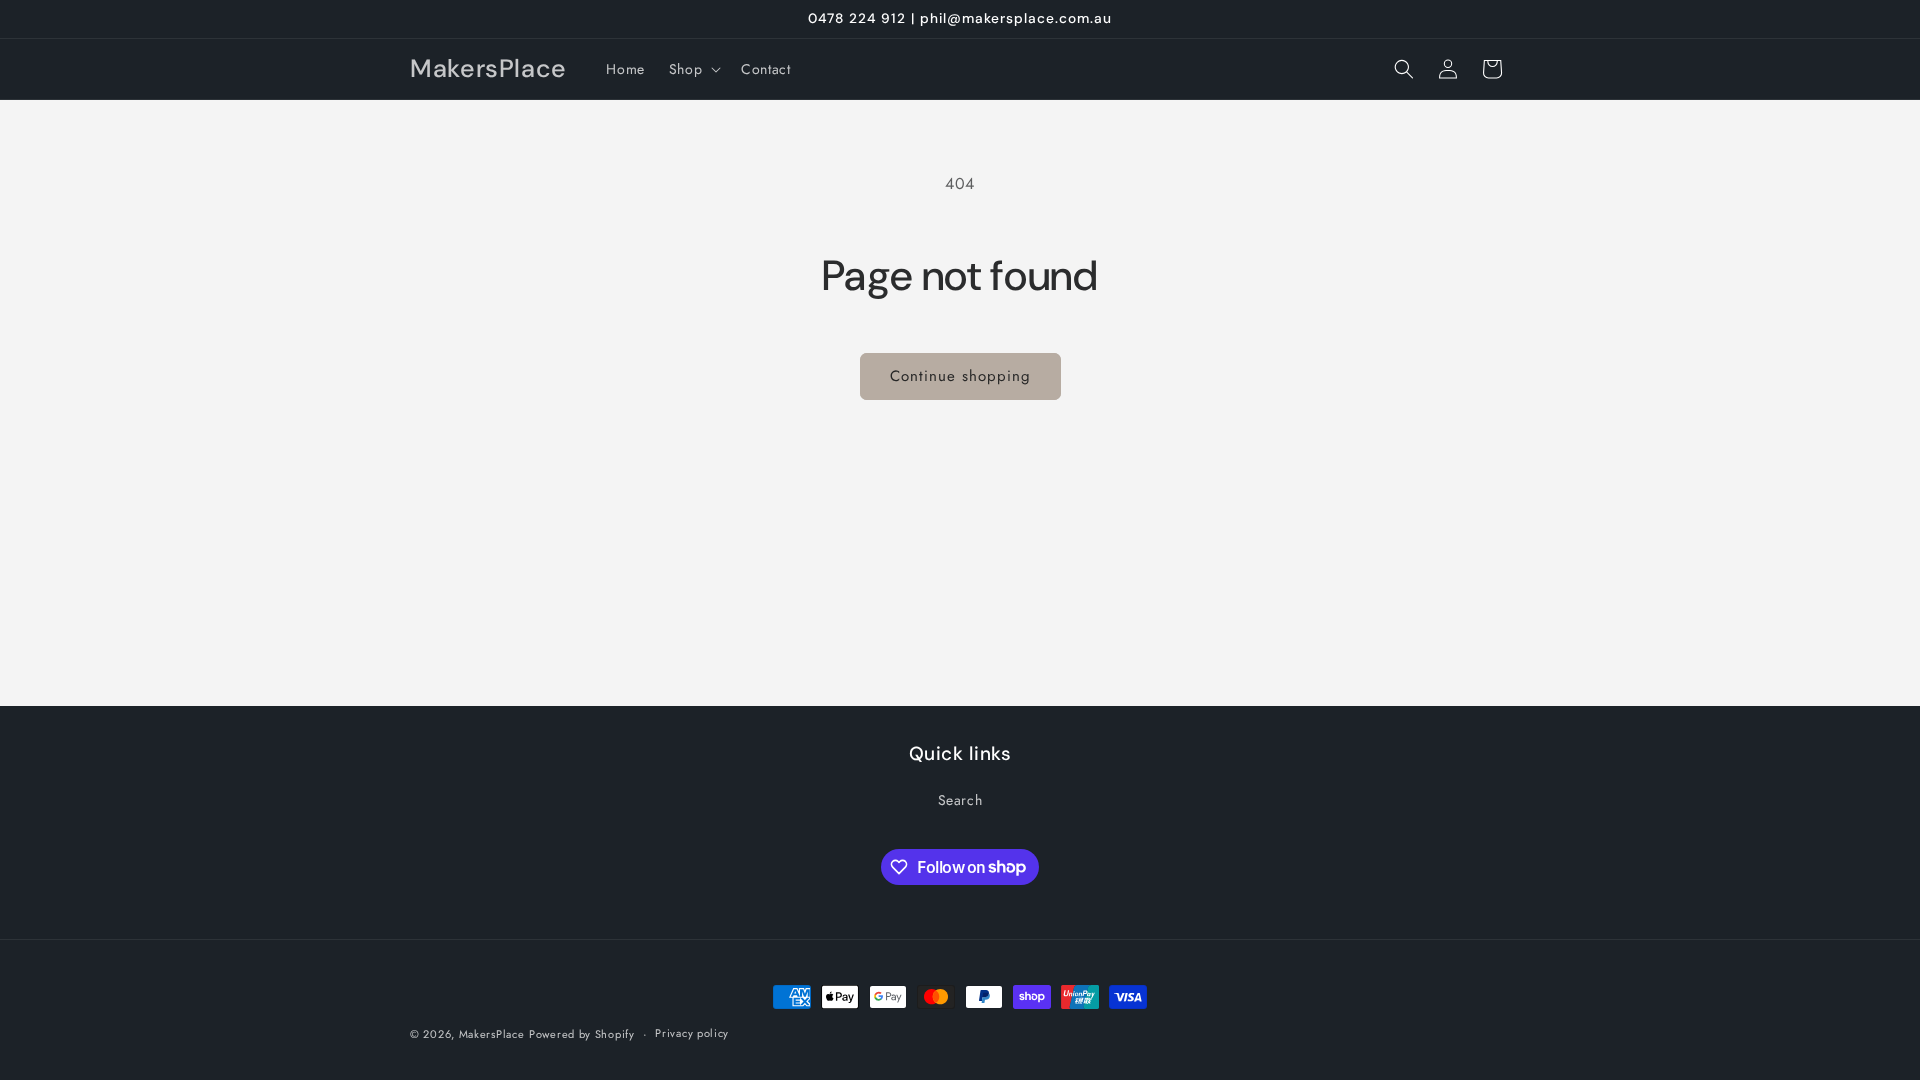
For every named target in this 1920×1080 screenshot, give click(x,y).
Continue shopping (960, 376)
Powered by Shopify (582, 1034)
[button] (693, 69)
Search (960, 800)
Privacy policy (692, 1033)
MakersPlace (492, 1034)
